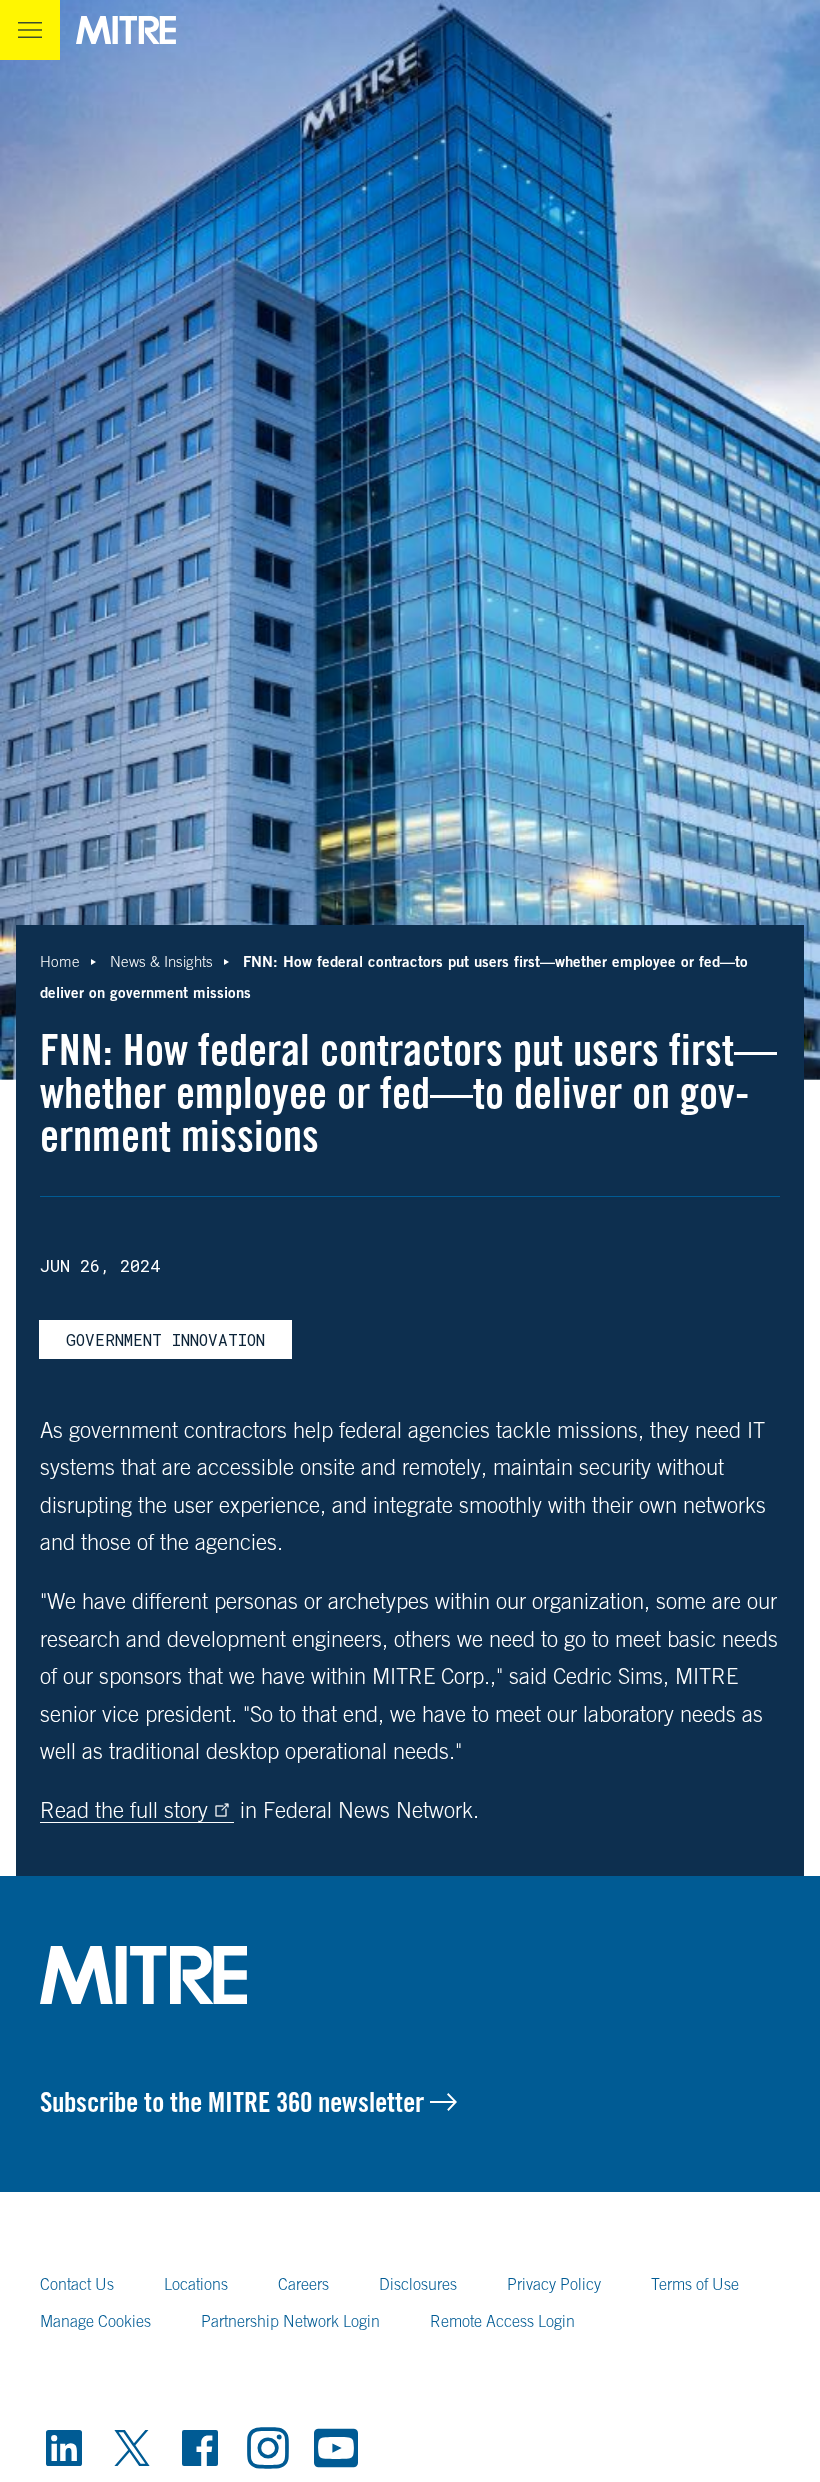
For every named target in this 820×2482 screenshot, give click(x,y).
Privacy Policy (554, 2284)
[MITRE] (126, 30)
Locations (196, 2284)
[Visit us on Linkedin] (64, 2448)
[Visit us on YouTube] (336, 2448)
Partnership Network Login (290, 2321)
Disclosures (418, 2284)
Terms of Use (695, 2284)
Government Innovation (165, 1339)
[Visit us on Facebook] (200, 2448)
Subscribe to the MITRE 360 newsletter (235, 2102)
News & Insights (161, 961)
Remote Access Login (502, 2321)
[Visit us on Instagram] (268, 2448)
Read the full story (124, 1810)
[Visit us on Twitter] (132, 2448)
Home (60, 961)
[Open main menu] (30, 30)
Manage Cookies (95, 2321)
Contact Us (77, 2284)
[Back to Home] (410, 1975)
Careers (303, 2284)
